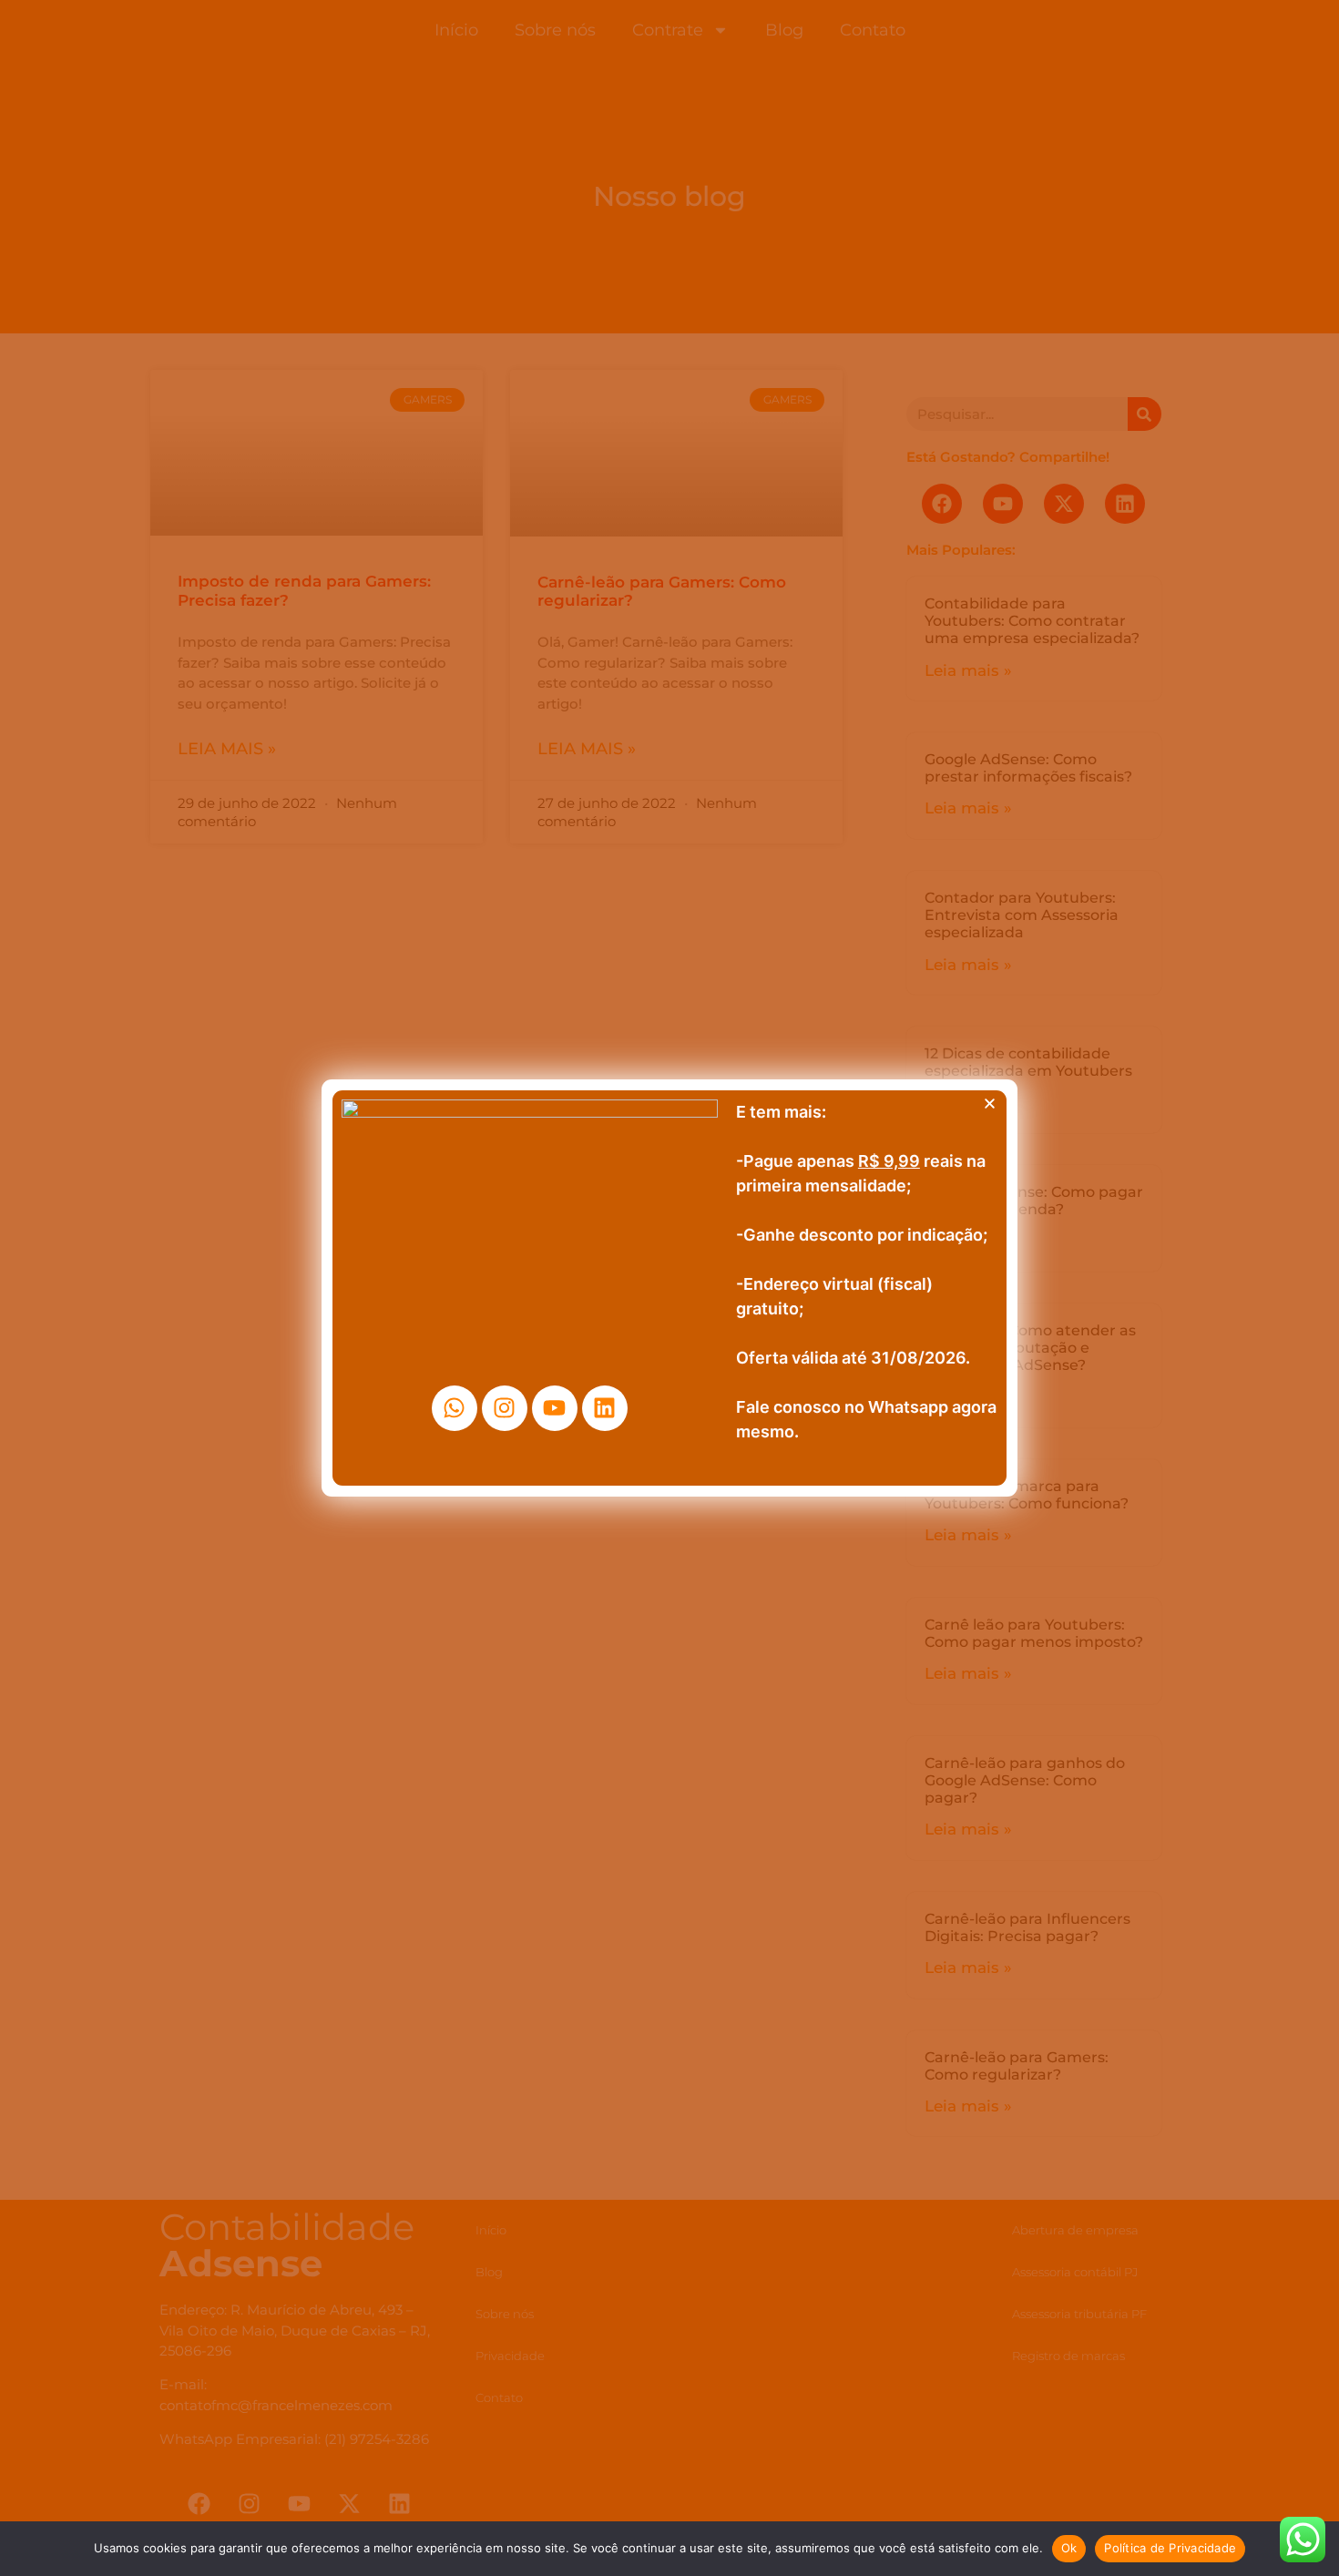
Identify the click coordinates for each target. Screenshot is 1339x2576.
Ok (1069, 2548)
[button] (990, 1104)
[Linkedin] (605, 1408)
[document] (669, 1288)
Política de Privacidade (1170, 2548)
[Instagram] (505, 1408)
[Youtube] (555, 1408)
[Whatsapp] (455, 1408)
